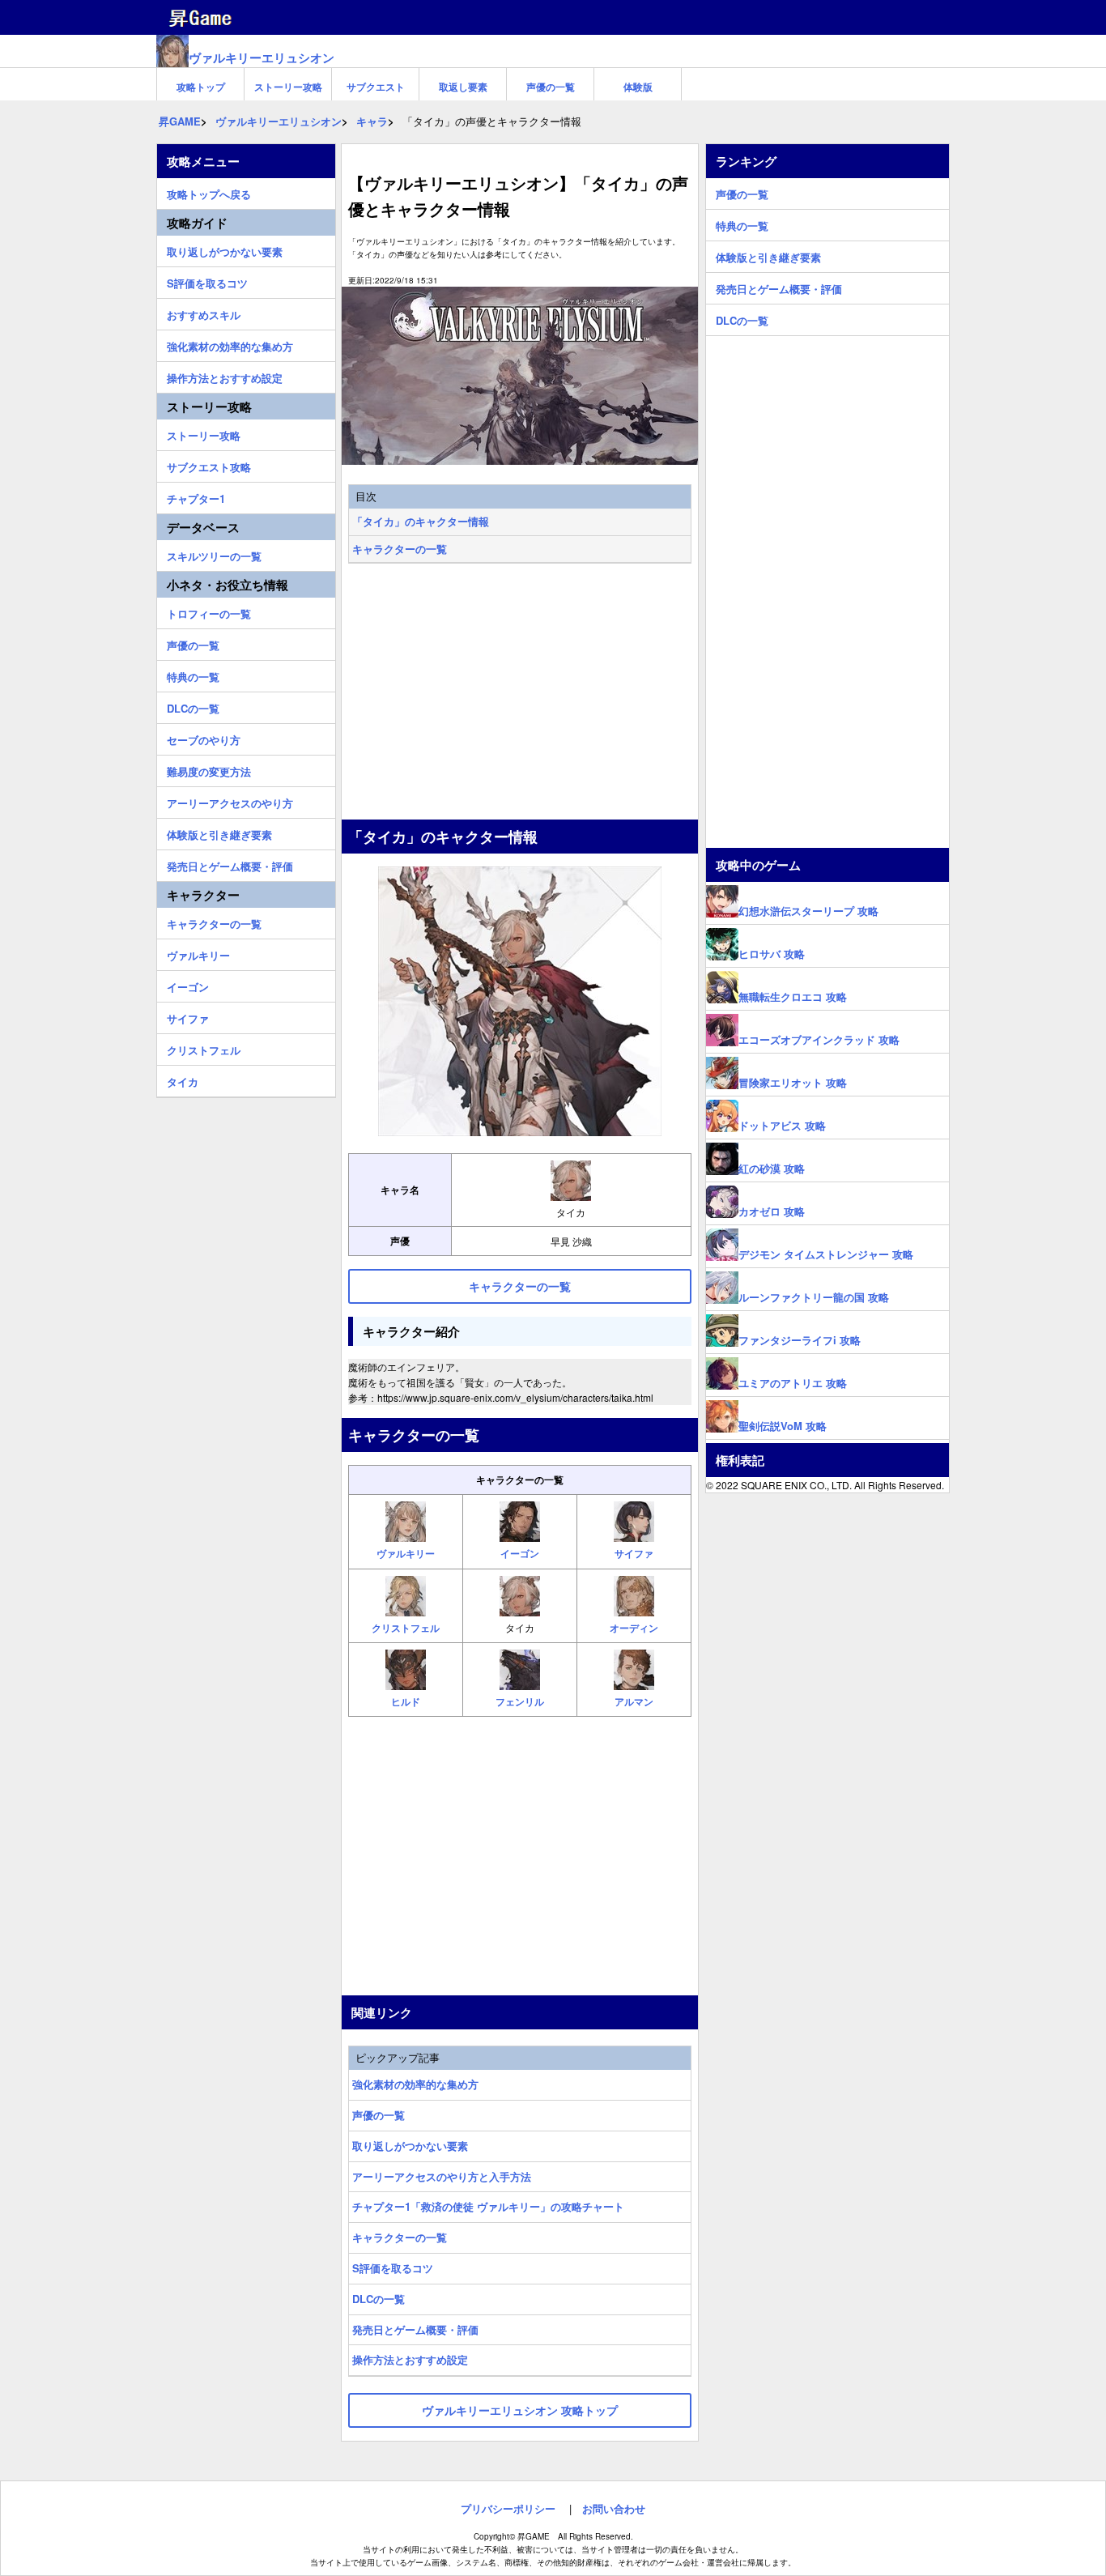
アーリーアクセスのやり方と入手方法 (442, 2176)
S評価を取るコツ (393, 2268)
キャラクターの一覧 (400, 549)
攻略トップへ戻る (209, 192)
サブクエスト (376, 87)
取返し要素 (463, 87)
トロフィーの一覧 (209, 611)
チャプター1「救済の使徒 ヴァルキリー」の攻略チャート (488, 2206)
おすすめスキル (204, 313)
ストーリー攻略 (288, 87)
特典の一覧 (193, 675)
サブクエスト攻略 (209, 465)
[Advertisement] (520, 693)
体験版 (638, 87)
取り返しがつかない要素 (410, 2146)
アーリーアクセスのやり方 (230, 801)
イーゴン (188, 985)
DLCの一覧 (379, 2299)
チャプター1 (196, 496)
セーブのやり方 (204, 738)
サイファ (188, 1016)
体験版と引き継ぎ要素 (219, 832)
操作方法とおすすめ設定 (410, 2359)
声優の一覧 (551, 87)
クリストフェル (204, 1048)
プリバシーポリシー (508, 2508)
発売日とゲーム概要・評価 (415, 2329)
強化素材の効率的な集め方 (415, 2084)
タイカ (183, 1079)
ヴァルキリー (198, 953)
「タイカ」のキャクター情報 (421, 521)
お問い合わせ (614, 2508)
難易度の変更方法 (209, 769)
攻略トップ (201, 87)
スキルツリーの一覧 (214, 554)
